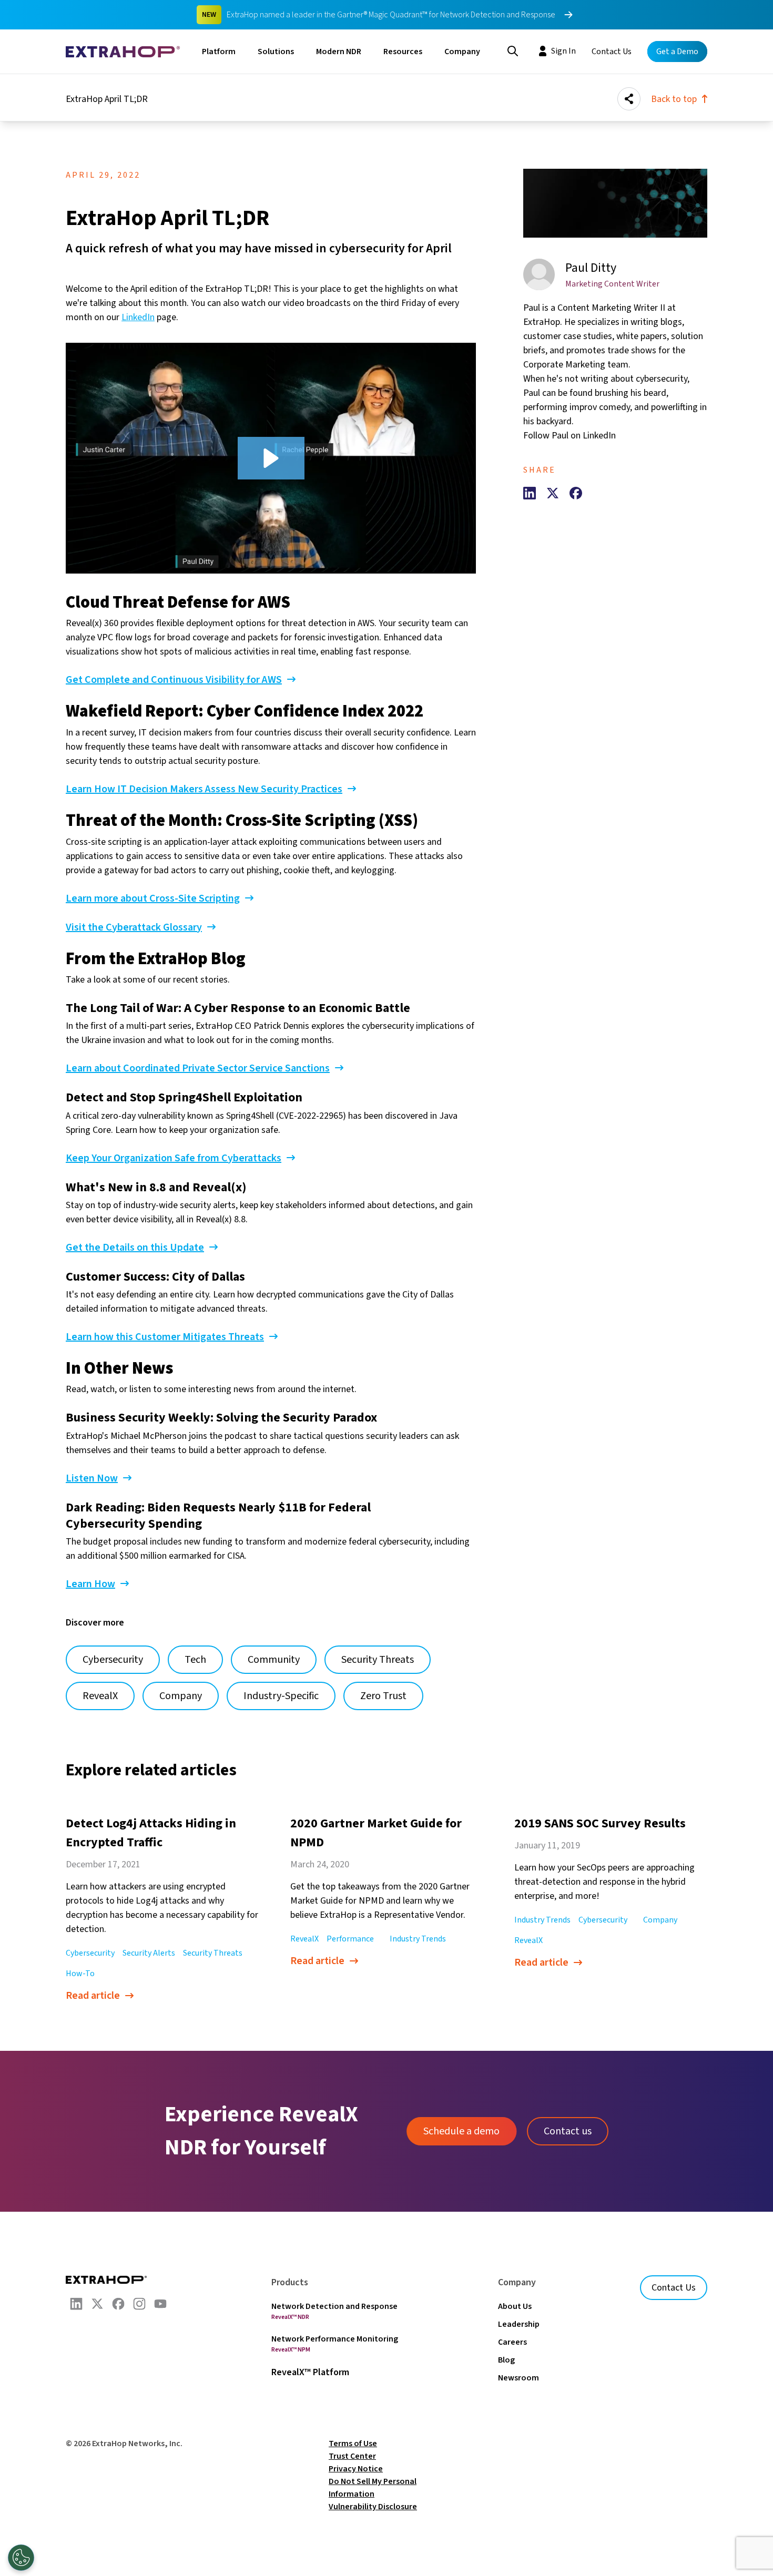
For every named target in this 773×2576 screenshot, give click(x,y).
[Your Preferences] (21, 2558)
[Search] (513, 50)
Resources (403, 52)
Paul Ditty (591, 268)
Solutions (276, 52)
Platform (219, 52)
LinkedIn (138, 317)
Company (462, 52)
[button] (271, 458)
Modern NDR (339, 52)
